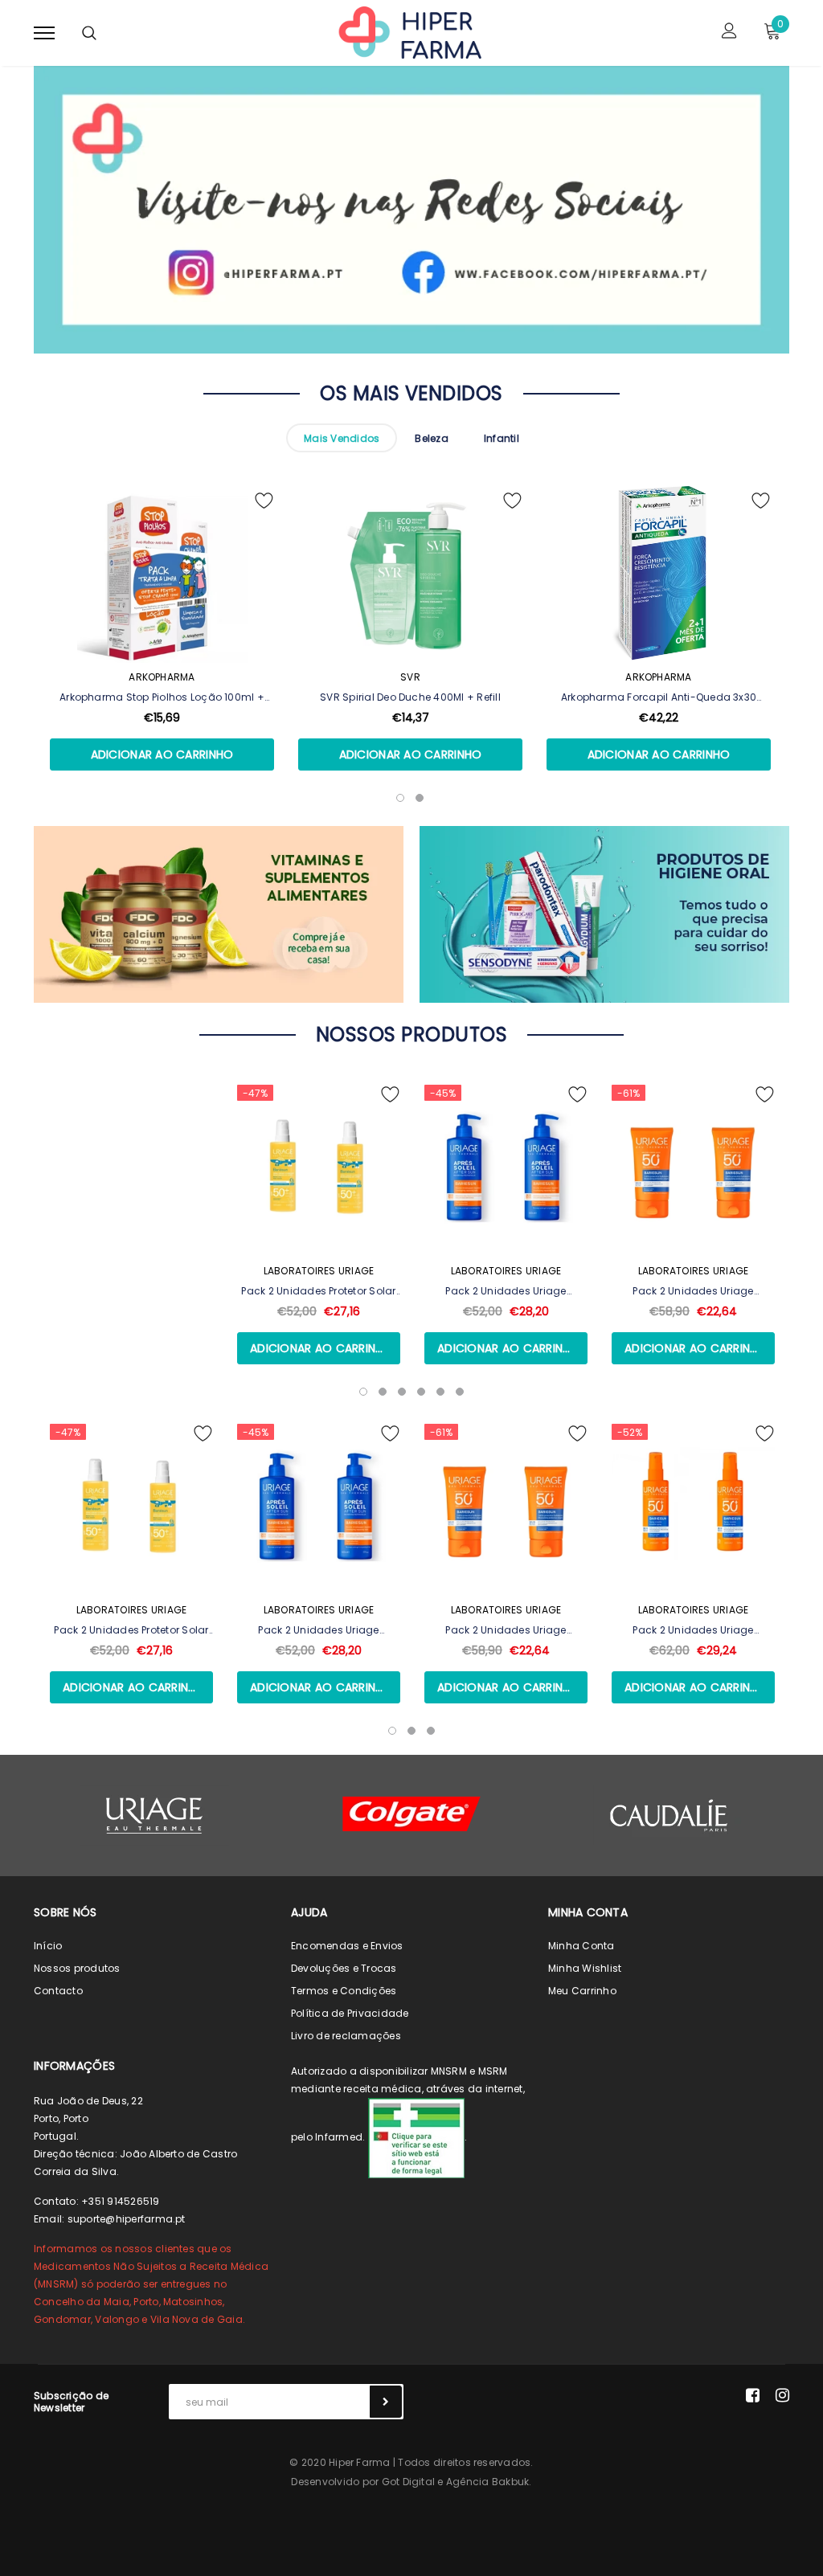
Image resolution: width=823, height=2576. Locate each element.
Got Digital (409, 2482)
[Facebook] (753, 2395)
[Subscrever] (386, 2402)
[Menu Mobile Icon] (44, 33)
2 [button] (383, 1392)
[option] (162, 650)
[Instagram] (782, 2395)
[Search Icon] (89, 33)
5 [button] (440, 1392)
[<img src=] (416, 2138)
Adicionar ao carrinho (162, 754)
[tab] (342, 438)
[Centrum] (411, 1814)
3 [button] (402, 1392)
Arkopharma (162, 677)
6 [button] (460, 1392)
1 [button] (363, 1392)
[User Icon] (729, 33)
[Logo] (409, 31)
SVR (410, 677)
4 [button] (421, 1392)
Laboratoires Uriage (319, 1271)
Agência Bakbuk (487, 2482)
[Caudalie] (669, 1815)
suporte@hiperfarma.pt (127, 2219)
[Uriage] (154, 1815)
